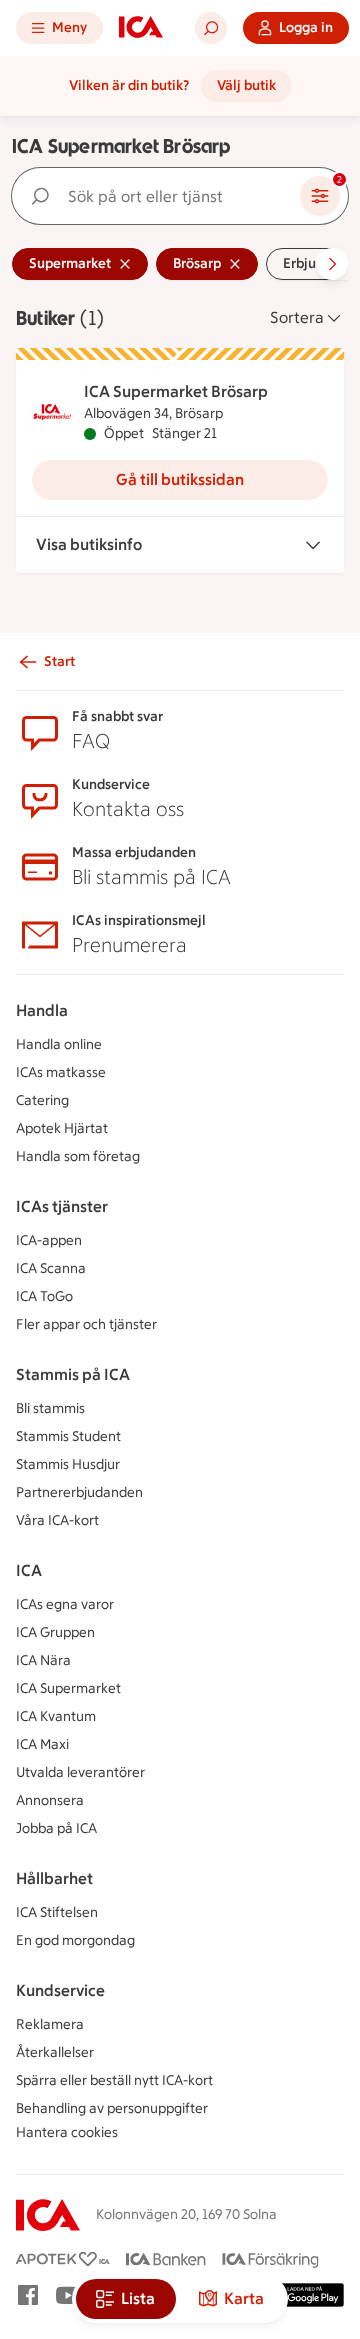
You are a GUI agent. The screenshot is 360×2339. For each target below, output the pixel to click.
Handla (42, 1010)
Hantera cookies (67, 2132)
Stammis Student (68, 1436)
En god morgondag (75, 1940)
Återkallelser (55, 2052)
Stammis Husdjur (68, 1464)
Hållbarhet (54, 1878)
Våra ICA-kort (57, 1520)
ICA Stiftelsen (57, 1912)
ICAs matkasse (61, 1072)
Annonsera (50, 1800)
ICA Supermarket (68, 1688)
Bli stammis (50, 1408)
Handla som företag (78, 1156)
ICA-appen (49, 1240)
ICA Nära (43, 1660)
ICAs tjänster (62, 1206)
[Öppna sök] (211, 28)
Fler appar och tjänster (86, 1324)
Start (59, 661)
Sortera (297, 317)
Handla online (59, 1044)
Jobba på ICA (56, 1828)
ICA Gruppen (55, 1632)
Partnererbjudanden (79, 1492)
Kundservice (60, 1990)
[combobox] (160, 196)
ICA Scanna (51, 1268)
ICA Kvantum (56, 1716)
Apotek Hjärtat (62, 1128)
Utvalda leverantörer (80, 1772)
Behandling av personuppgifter (112, 2108)
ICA (29, 1570)
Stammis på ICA (73, 1374)
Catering (42, 1100)
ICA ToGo (44, 1296)
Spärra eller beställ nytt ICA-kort (114, 2080)
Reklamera (50, 2024)
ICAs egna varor (65, 1604)
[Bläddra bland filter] (332, 264)
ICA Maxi (42, 1744)
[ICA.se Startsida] (141, 28)
